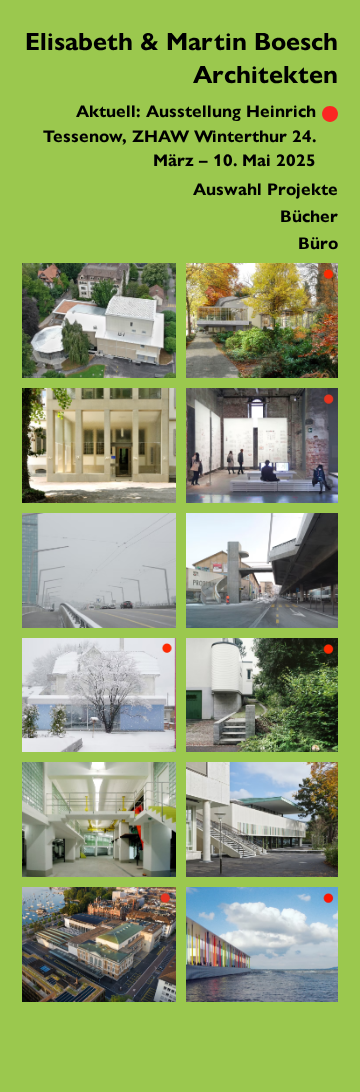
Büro (318, 243)
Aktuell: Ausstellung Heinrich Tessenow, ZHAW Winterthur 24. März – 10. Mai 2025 (179, 136)
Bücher (309, 216)
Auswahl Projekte (265, 189)
